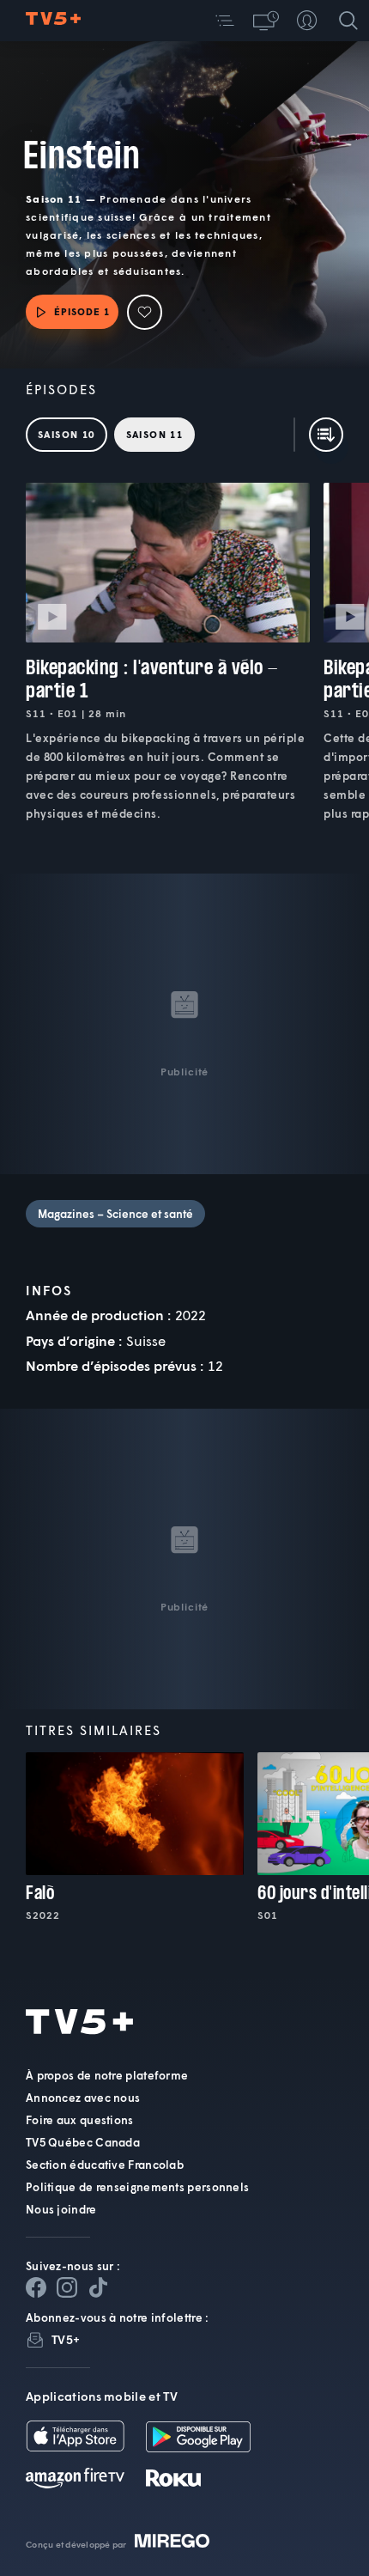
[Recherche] (348, 21)
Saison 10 (67, 434)
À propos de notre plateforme (107, 2075)
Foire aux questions (80, 2120)
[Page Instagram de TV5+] (67, 2287)
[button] (225, 21)
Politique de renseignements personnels (137, 2187)
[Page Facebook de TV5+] (36, 2287)
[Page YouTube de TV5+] (98, 2287)
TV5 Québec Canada (83, 2142)
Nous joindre (61, 2209)
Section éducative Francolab (105, 2165)
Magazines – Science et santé (115, 1214)
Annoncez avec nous (83, 2098)
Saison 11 (155, 434)
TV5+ (66, 2339)
